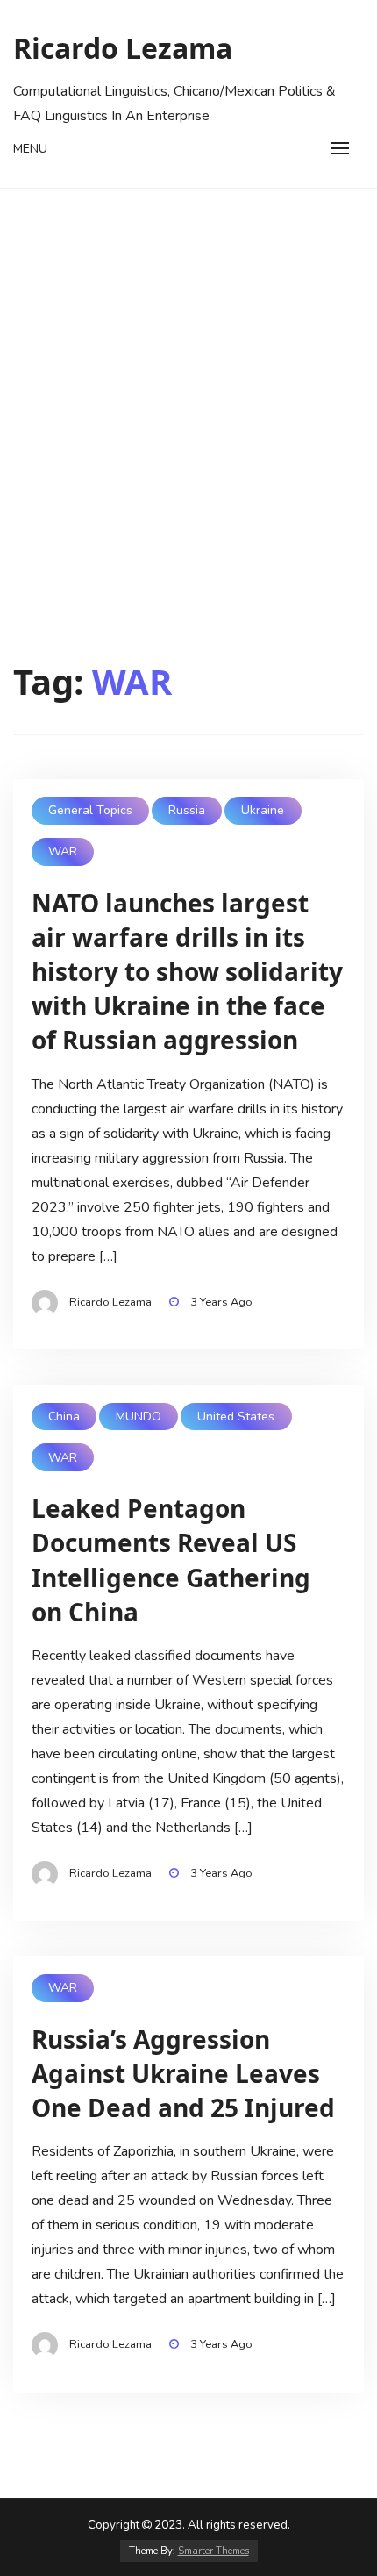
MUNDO (139, 1417)
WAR (63, 852)
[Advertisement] (188, 386)
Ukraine (263, 810)
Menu (30, 149)
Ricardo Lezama (123, 48)
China (64, 1417)
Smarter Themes (213, 2551)
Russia (187, 810)
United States (236, 1417)
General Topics (90, 810)
